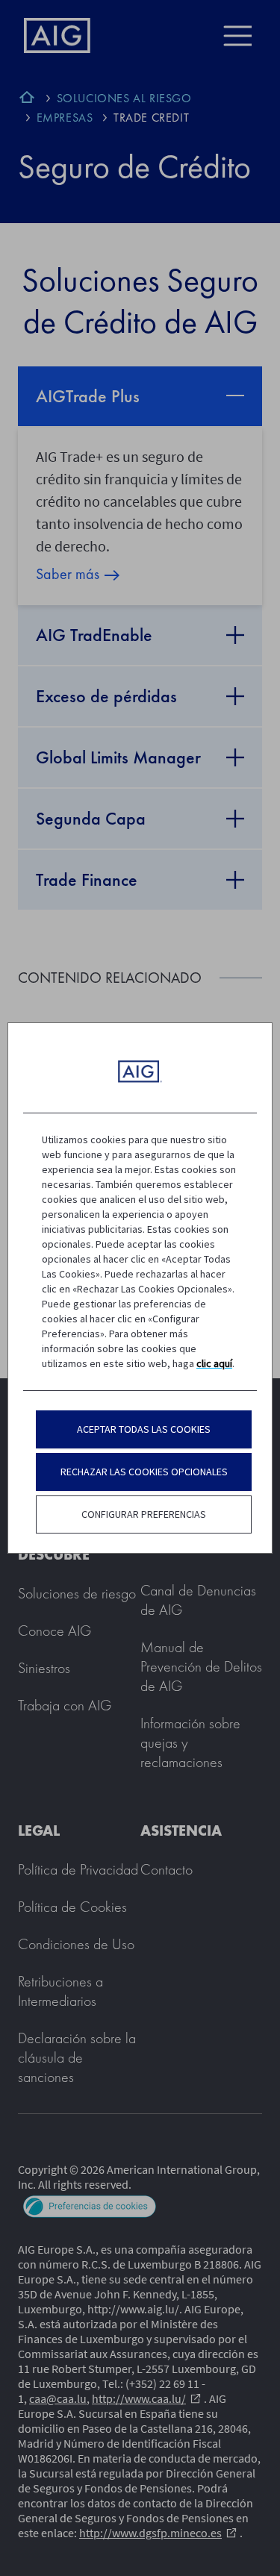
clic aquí (214, 1363)
